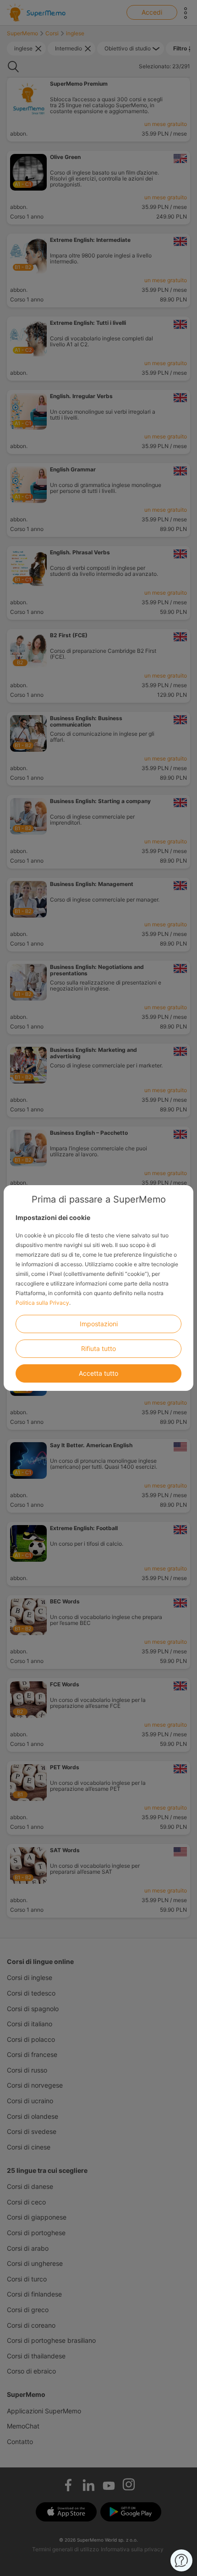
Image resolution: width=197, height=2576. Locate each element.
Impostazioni (99, 1324)
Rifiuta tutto (98, 1348)
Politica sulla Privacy (42, 1303)
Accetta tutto (98, 1373)
